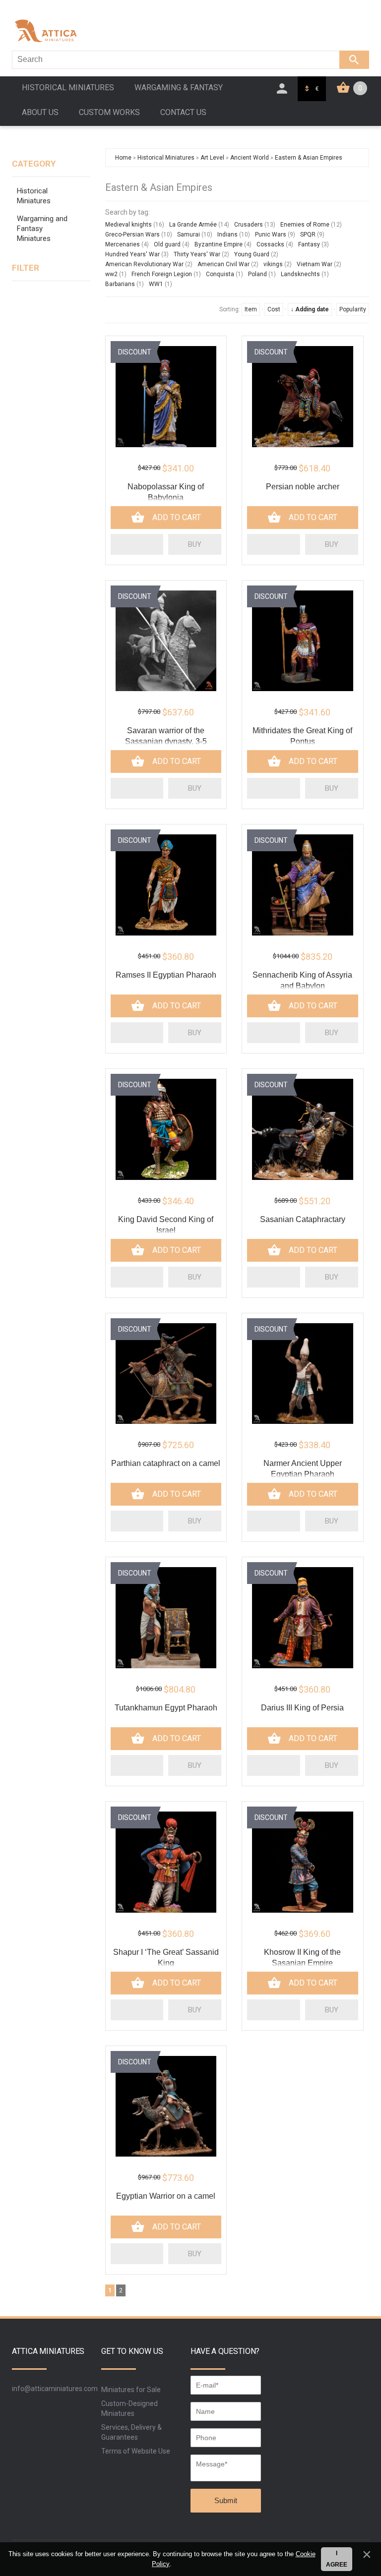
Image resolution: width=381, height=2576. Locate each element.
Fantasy (309, 244)
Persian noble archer (303, 487)
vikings (273, 264)
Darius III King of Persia (302, 1708)
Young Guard (252, 254)
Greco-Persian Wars (132, 234)
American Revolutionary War (144, 264)
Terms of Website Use (136, 2451)
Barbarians (120, 284)
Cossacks (270, 244)
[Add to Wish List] (137, 544)
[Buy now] (195, 544)
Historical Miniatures (34, 196)
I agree (337, 2559)
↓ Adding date (310, 309)
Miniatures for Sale (131, 2390)
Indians (227, 234)
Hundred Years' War (132, 254)
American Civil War (223, 264)
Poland (257, 274)
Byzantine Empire (219, 244)
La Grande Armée (193, 225)
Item (251, 309)
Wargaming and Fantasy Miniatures (42, 229)
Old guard (167, 244)
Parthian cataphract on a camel (166, 1463)
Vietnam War (315, 264)
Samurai (189, 234)
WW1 (156, 284)
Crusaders (249, 225)
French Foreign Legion (162, 274)
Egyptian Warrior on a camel (166, 2196)
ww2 (111, 274)
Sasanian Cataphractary (303, 1219)
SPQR (308, 234)
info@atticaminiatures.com (55, 2389)
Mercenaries (123, 244)
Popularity (353, 309)
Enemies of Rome (305, 225)
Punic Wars (271, 234)
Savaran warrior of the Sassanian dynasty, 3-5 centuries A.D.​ (166, 741)
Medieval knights (128, 225)
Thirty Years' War (197, 254)
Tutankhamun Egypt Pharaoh (166, 1708)
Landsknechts (300, 274)
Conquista (220, 274)
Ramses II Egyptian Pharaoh (166, 975)
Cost (274, 309)
